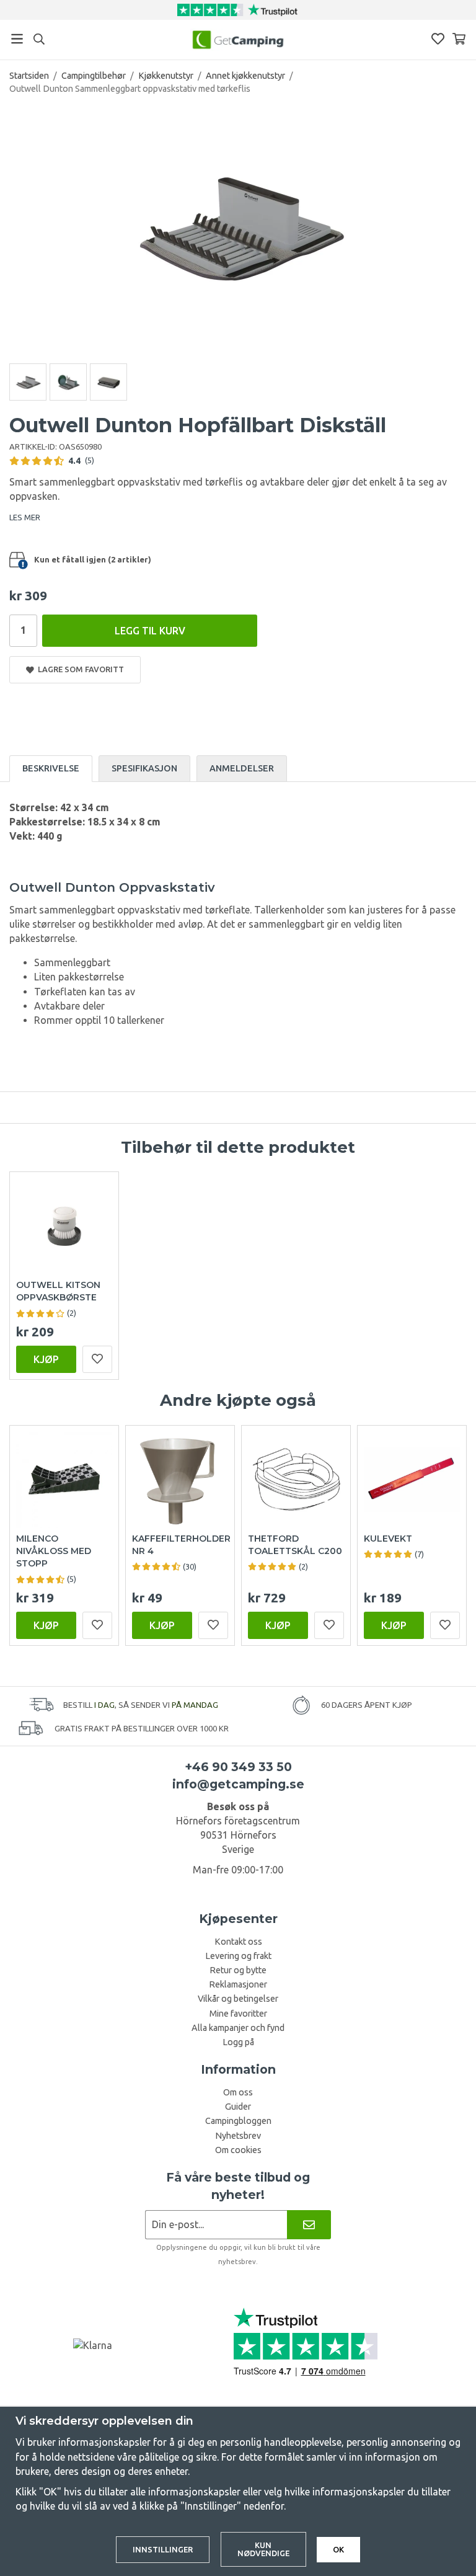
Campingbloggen (238, 2121)
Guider (238, 2107)
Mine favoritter (238, 2014)
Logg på (238, 2042)
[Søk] (39, 39)
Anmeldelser (242, 768)
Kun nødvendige (263, 2549)
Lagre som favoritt (79, 669)
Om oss (238, 2092)
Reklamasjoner (238, 1984)
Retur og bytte (238, 1970)
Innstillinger (163, 2549)
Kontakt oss (238, 1942)
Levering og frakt (238, 1956)
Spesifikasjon (144, 768)
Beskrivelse (51, 768)
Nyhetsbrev (238, 2136)
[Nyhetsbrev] (309, 2225)
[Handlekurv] (459, 39)
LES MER (25, 517)
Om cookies (238, 2150)
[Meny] (17, 39)
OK (338, 2549)
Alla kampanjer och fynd (238, 2028)
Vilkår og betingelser (238, 1999)
